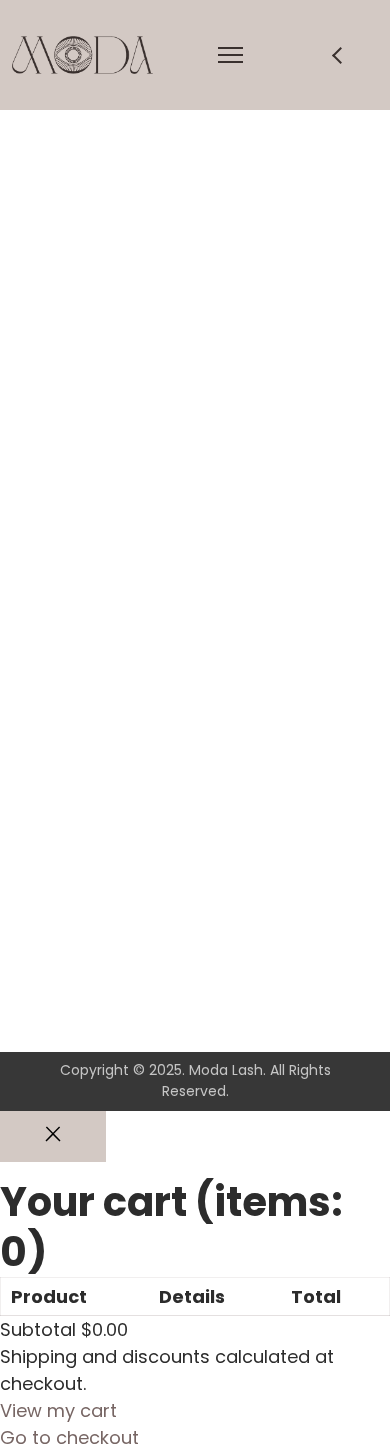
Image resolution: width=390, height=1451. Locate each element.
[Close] (53, 1136)
